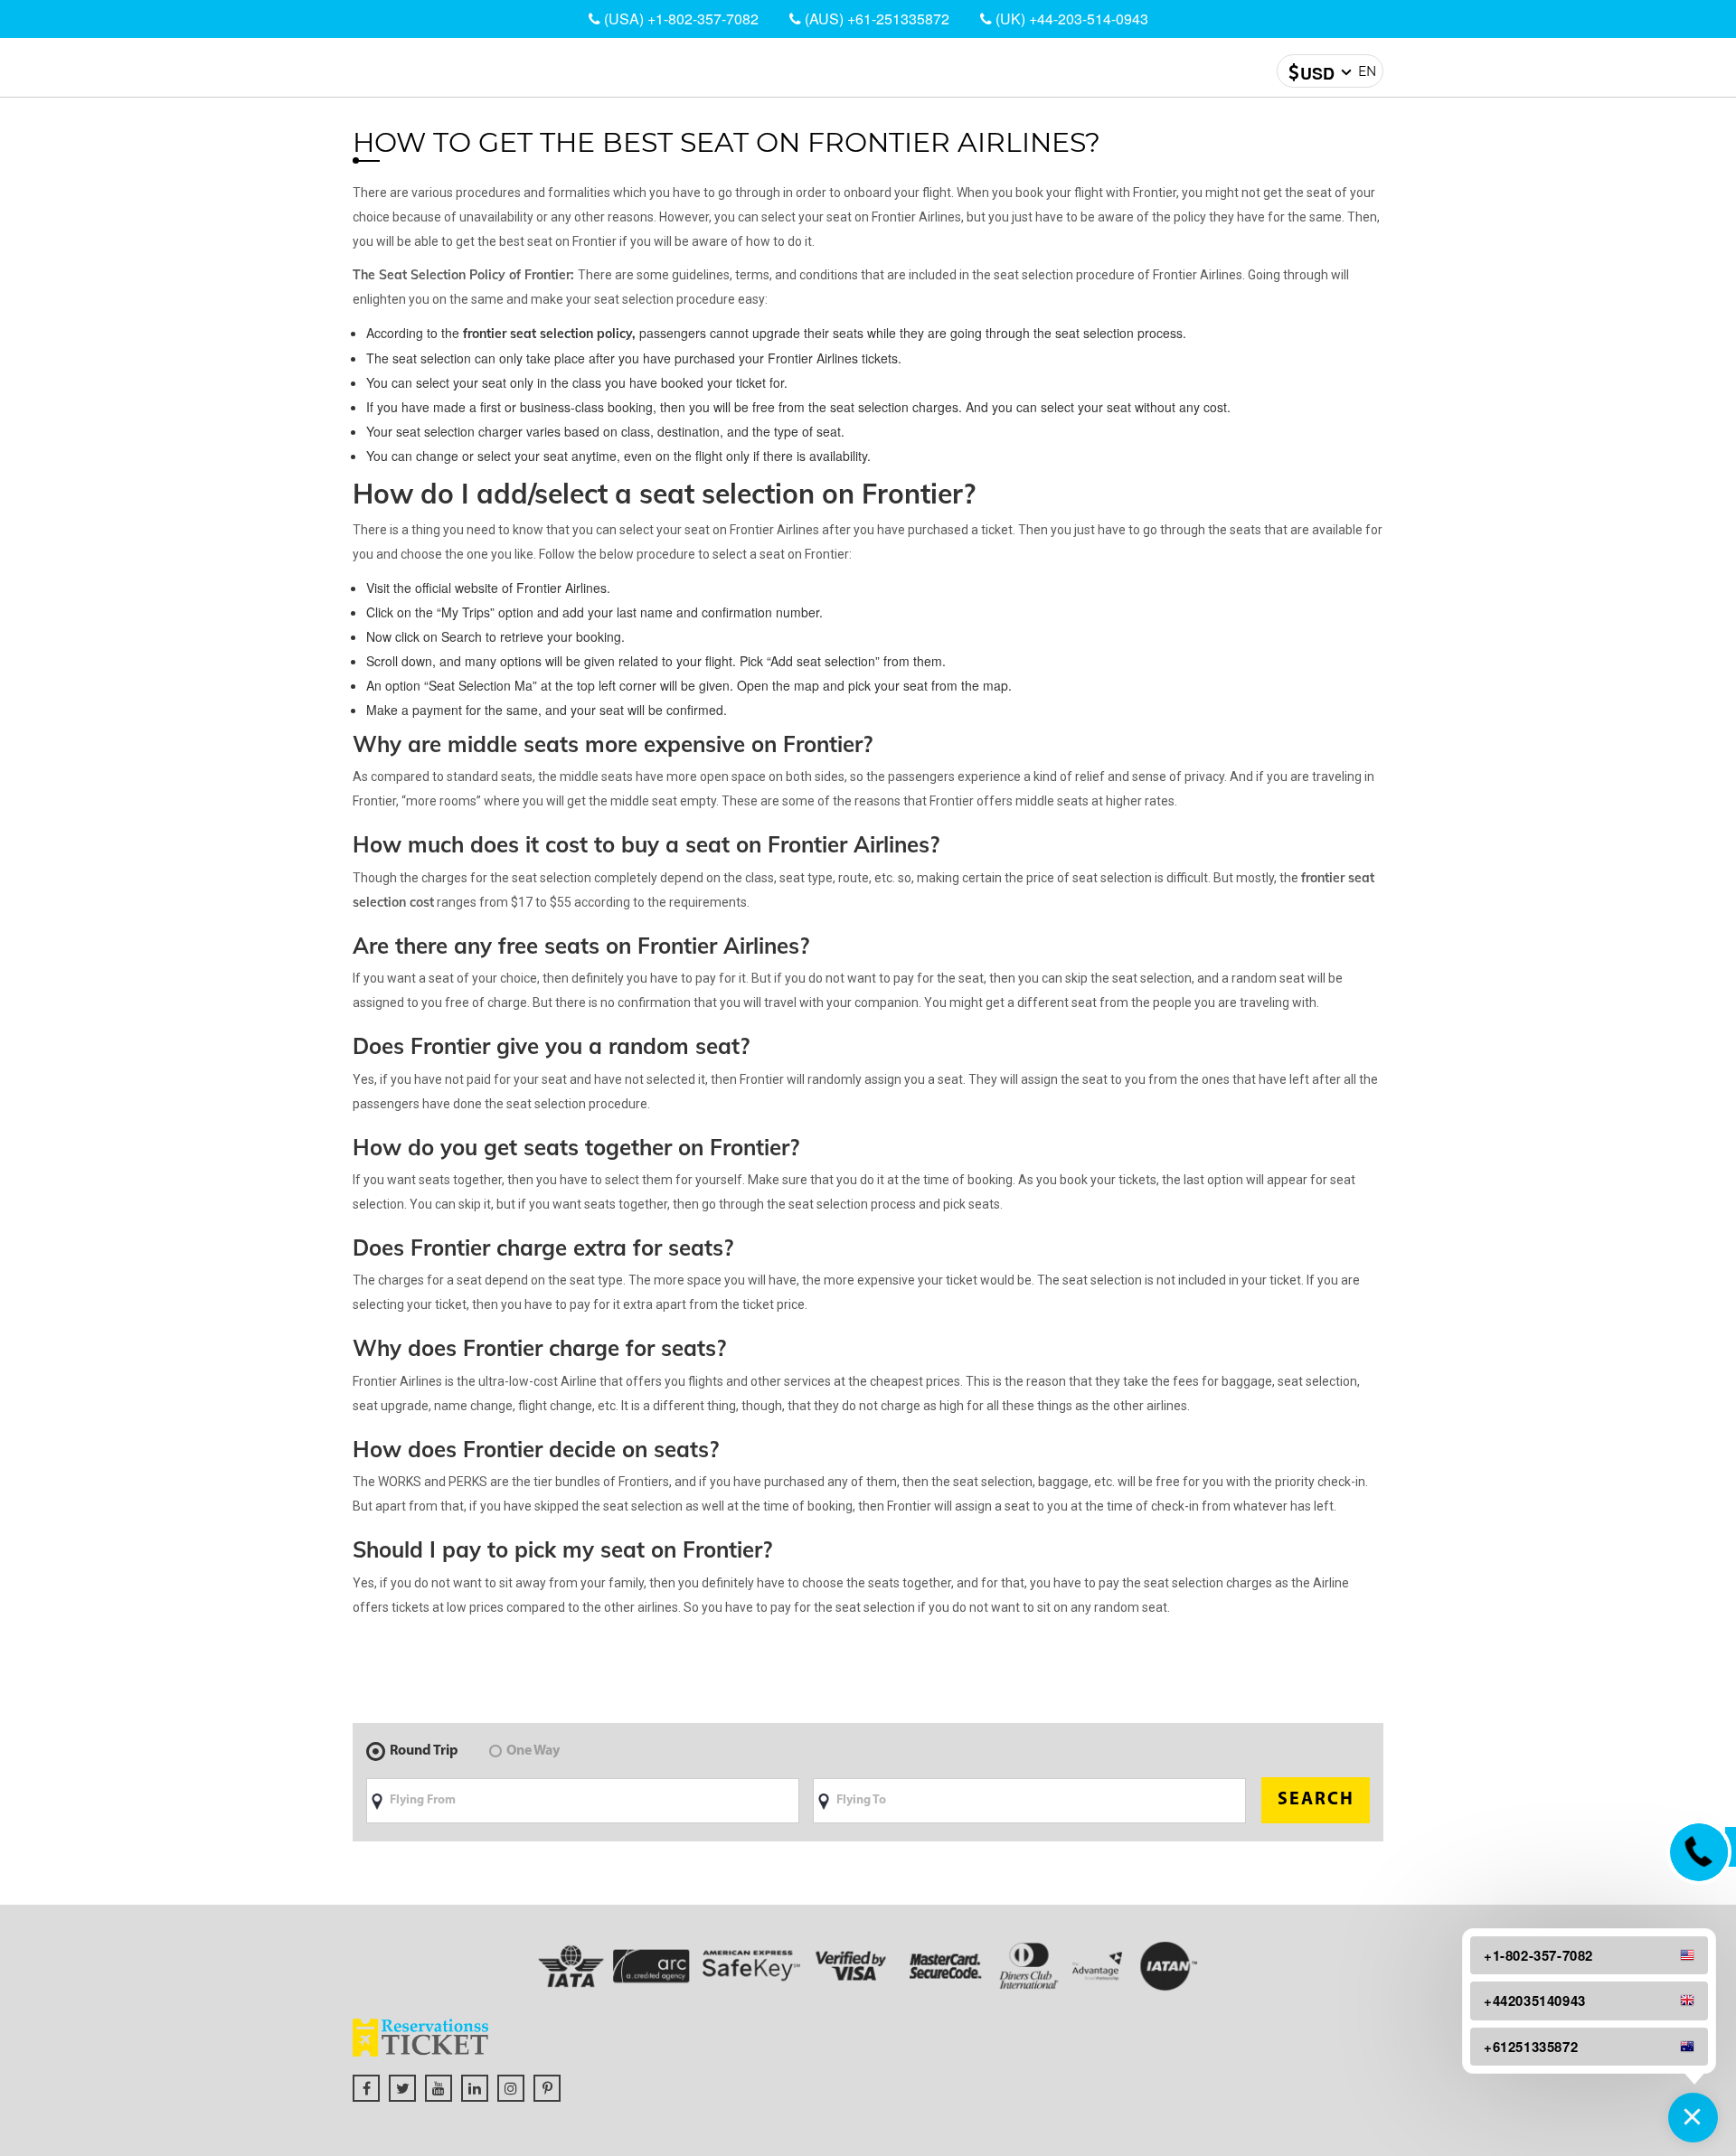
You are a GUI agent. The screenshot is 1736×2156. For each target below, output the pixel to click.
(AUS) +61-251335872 (875, 19)
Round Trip (424, 1751)
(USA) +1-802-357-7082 (679, 19)
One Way (533, 1751)
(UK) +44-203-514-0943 (1070, 19)
